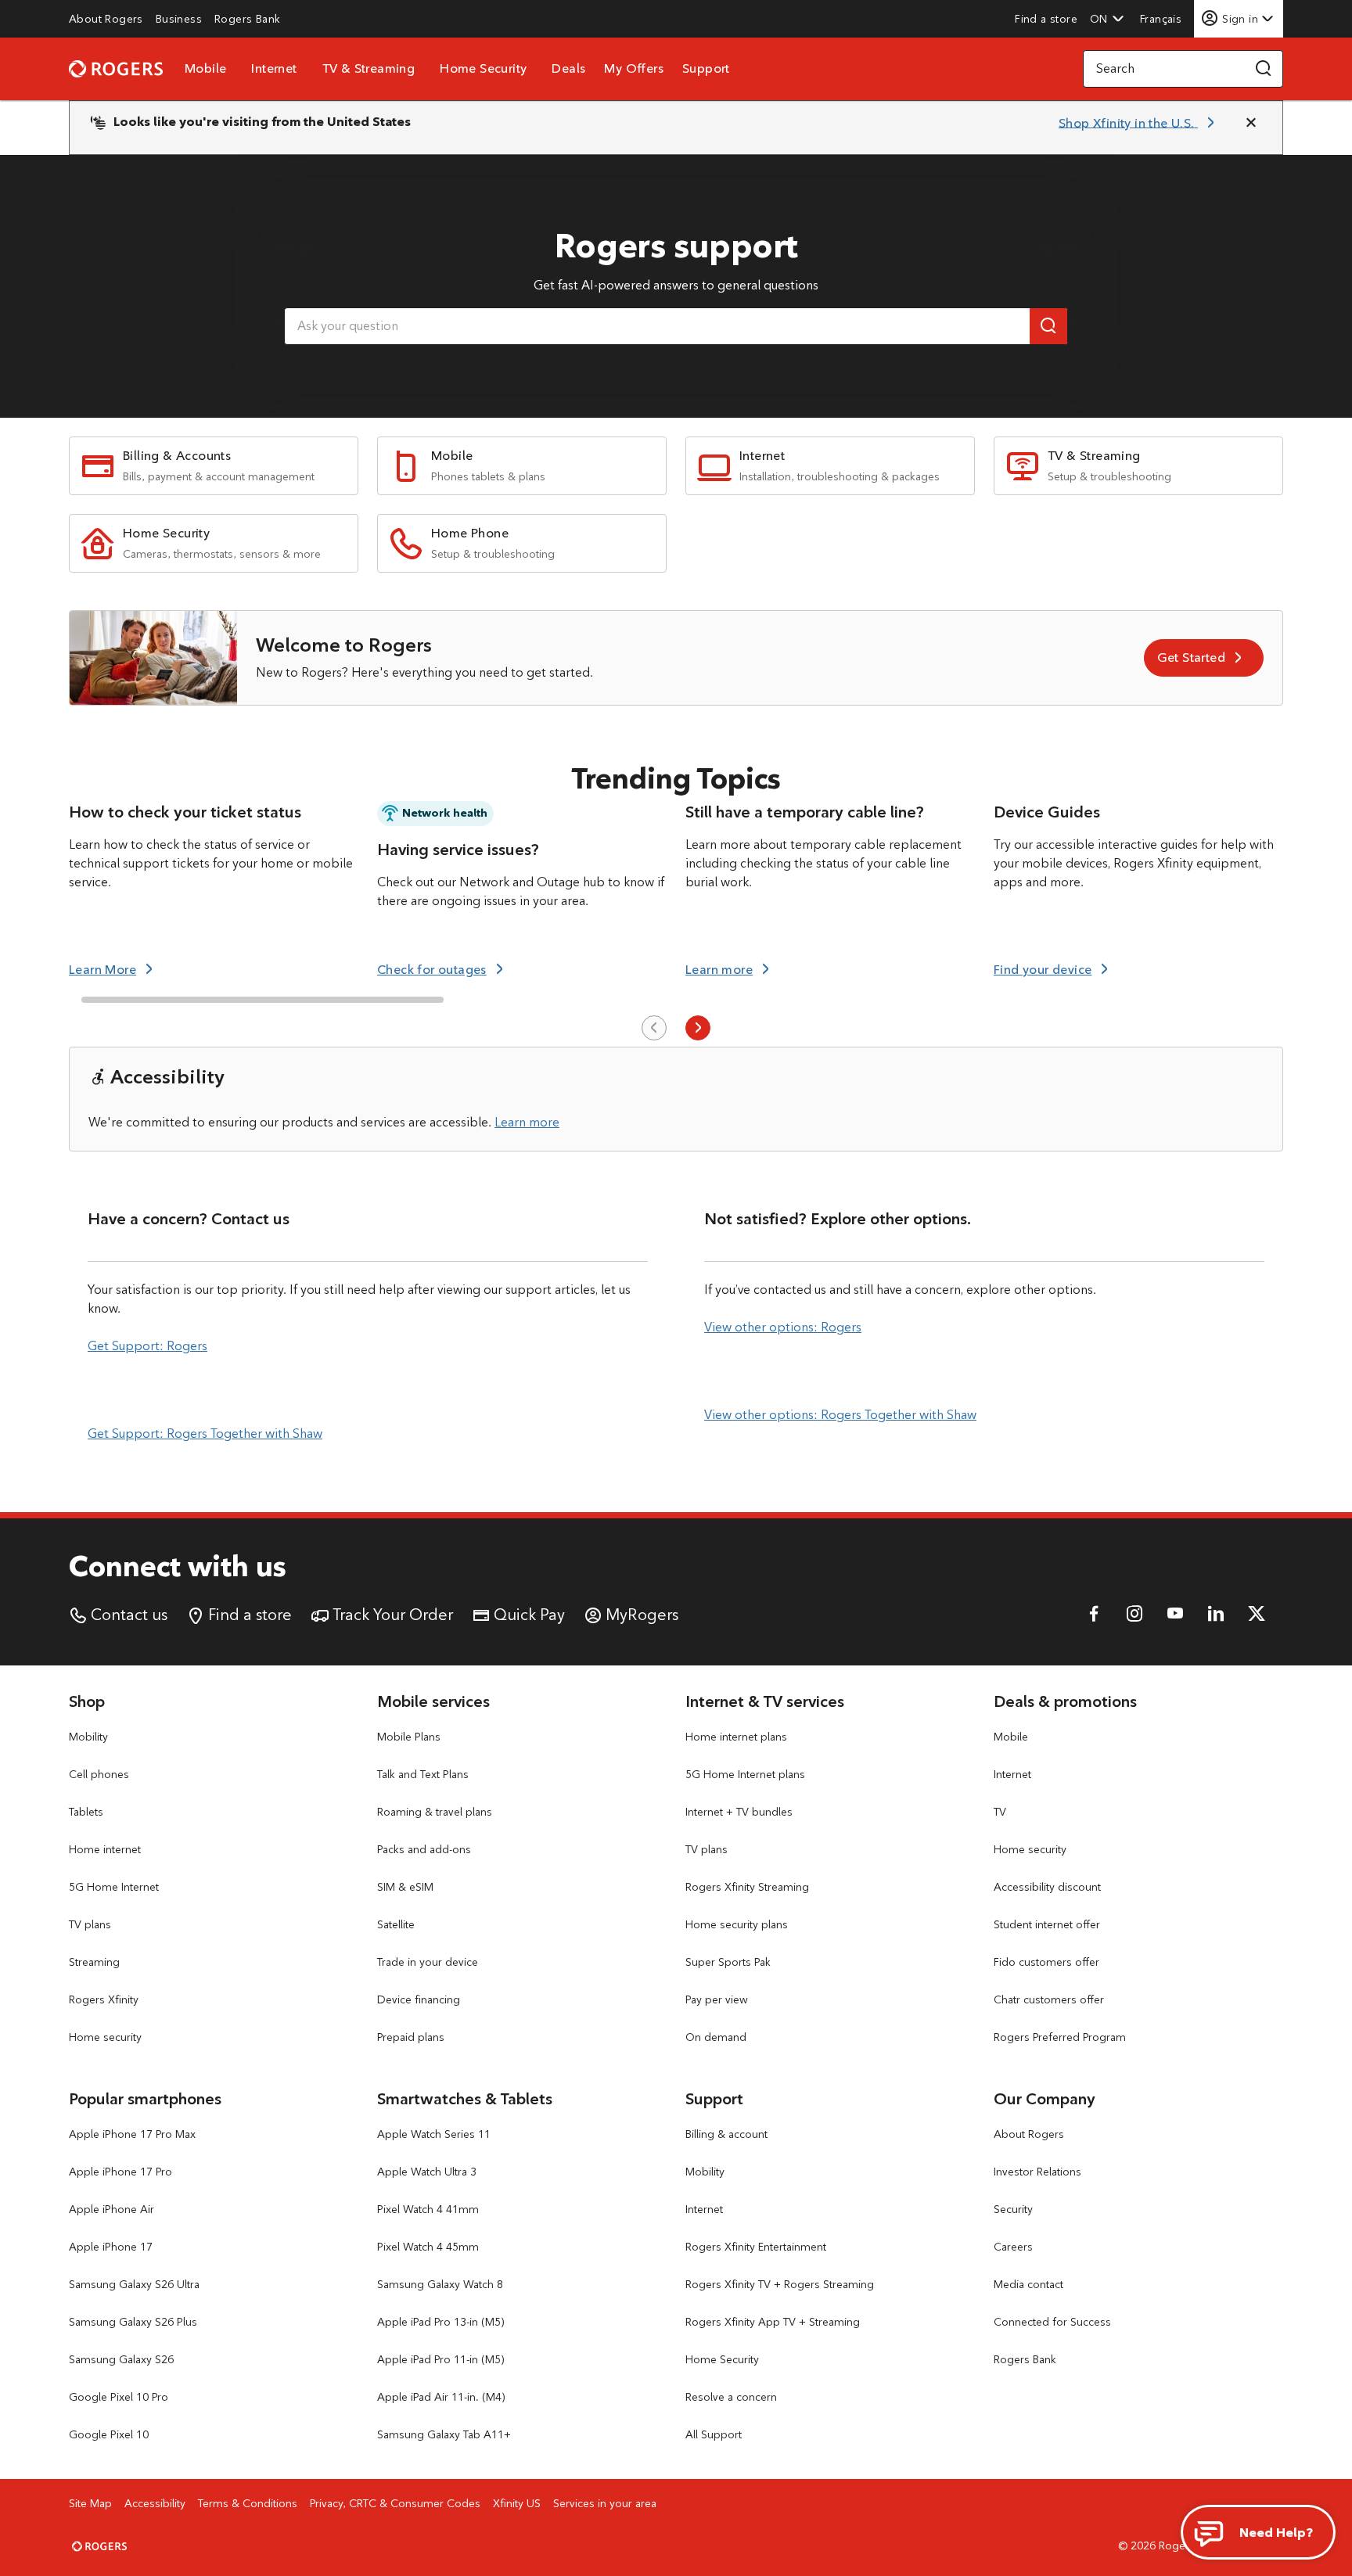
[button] (1107, 19)
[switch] (1162, 18)
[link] (106, 19)
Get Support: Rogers (147, 1346)
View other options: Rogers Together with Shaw (840, 1415)
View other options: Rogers (783, 1327)
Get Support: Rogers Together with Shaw (205, 1434)
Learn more (527, 1122)
